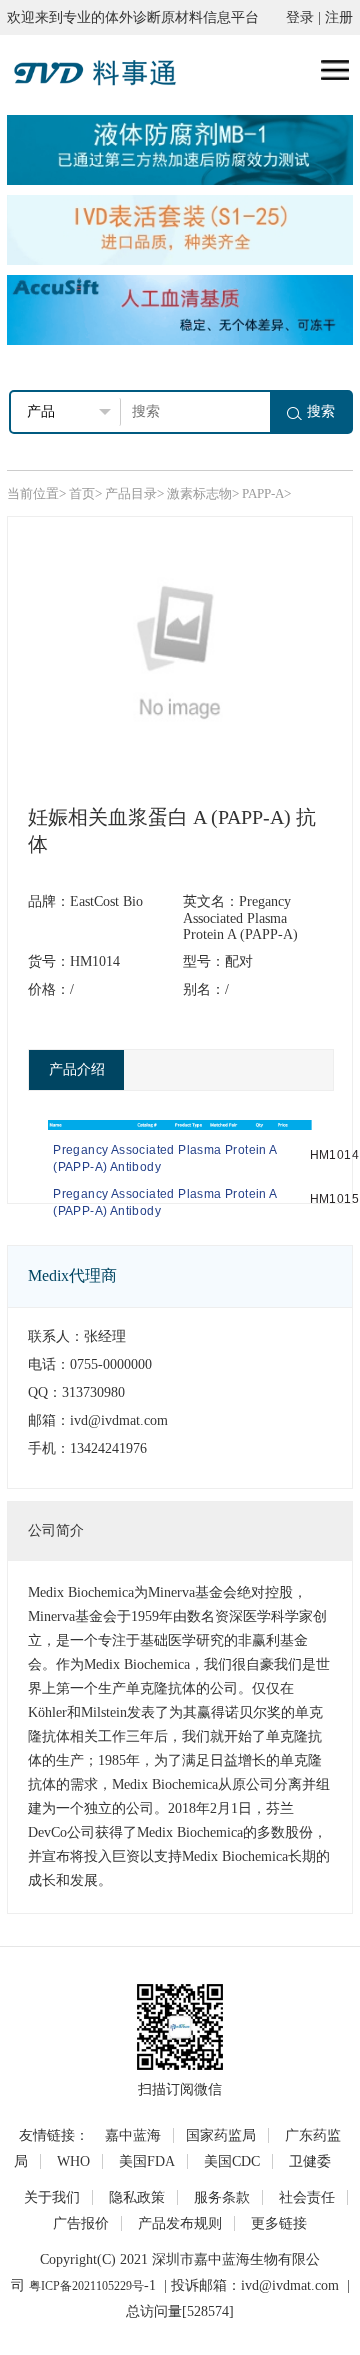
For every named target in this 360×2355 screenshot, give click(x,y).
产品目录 (131, 493)
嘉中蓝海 (133, 2135)
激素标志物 (199, 493)
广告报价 (81, 2223)
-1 (150, 2285)
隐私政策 (137, 2197)
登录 (300, 17)
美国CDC (232, 2161)
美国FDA (147, 2161)
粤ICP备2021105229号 (86, 2286)
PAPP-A (263, 493)
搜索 (321, 411)
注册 (339, 17)
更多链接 (279, 2223)
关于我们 (52, 2197)
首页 (82, 493)
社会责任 (307, 2197)
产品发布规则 (180, 2223)
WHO (73, 2161)
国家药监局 (221, 2135)
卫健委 (310, 2161)
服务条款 (222, 2197)
